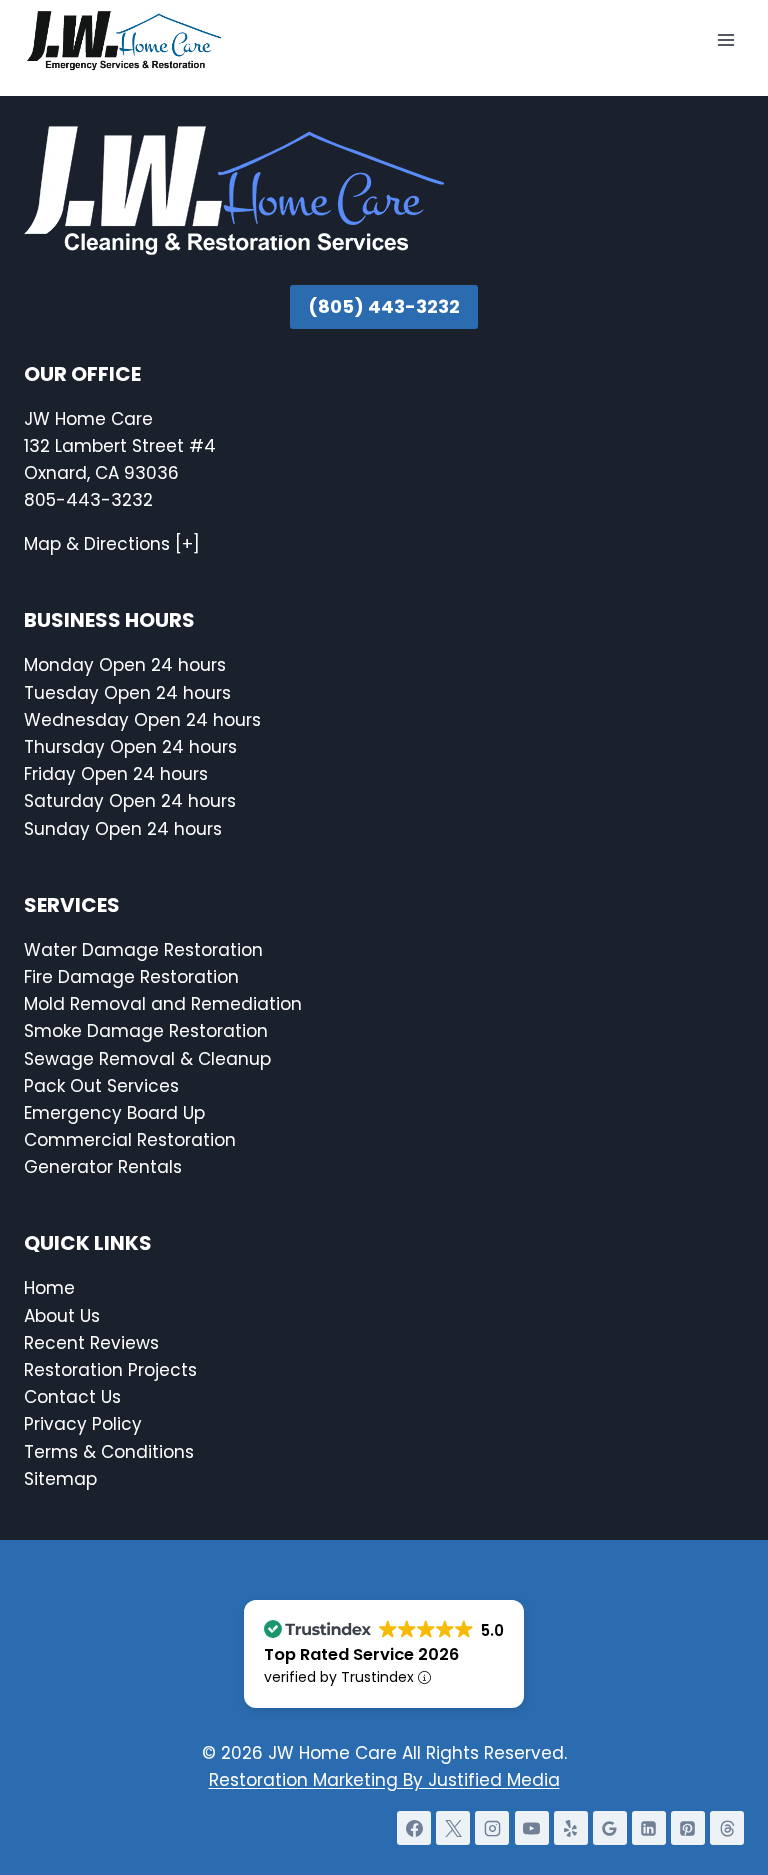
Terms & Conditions (109, 1452)
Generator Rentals (103, 1167)
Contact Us (75, 1397)
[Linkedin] (649, 1828)
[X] (453, 1828)
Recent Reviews (91, 1343)
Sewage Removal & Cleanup (147, 1059)
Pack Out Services (101, 1086)
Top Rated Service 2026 (361, 1654)
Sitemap (60, 1479)
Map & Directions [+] (112, 544)
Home (49, 1288)
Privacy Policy (83, 1424)
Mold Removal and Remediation (163, 1004)
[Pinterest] (688, 1828)
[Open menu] (725, 39)
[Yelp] (571, 1828)
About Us (62, 1316)
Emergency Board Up (114, 1113)
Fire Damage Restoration (131, 977)
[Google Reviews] (610, 1828)
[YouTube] (532, 1828)
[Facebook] (414, 1828)
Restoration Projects (110, 1370)
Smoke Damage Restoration (146, 1031)
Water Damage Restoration (143, 950)
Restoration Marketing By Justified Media (384, 1780)
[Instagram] (492, 1828)
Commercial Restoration (130, 1140)
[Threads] (727, 1828)
